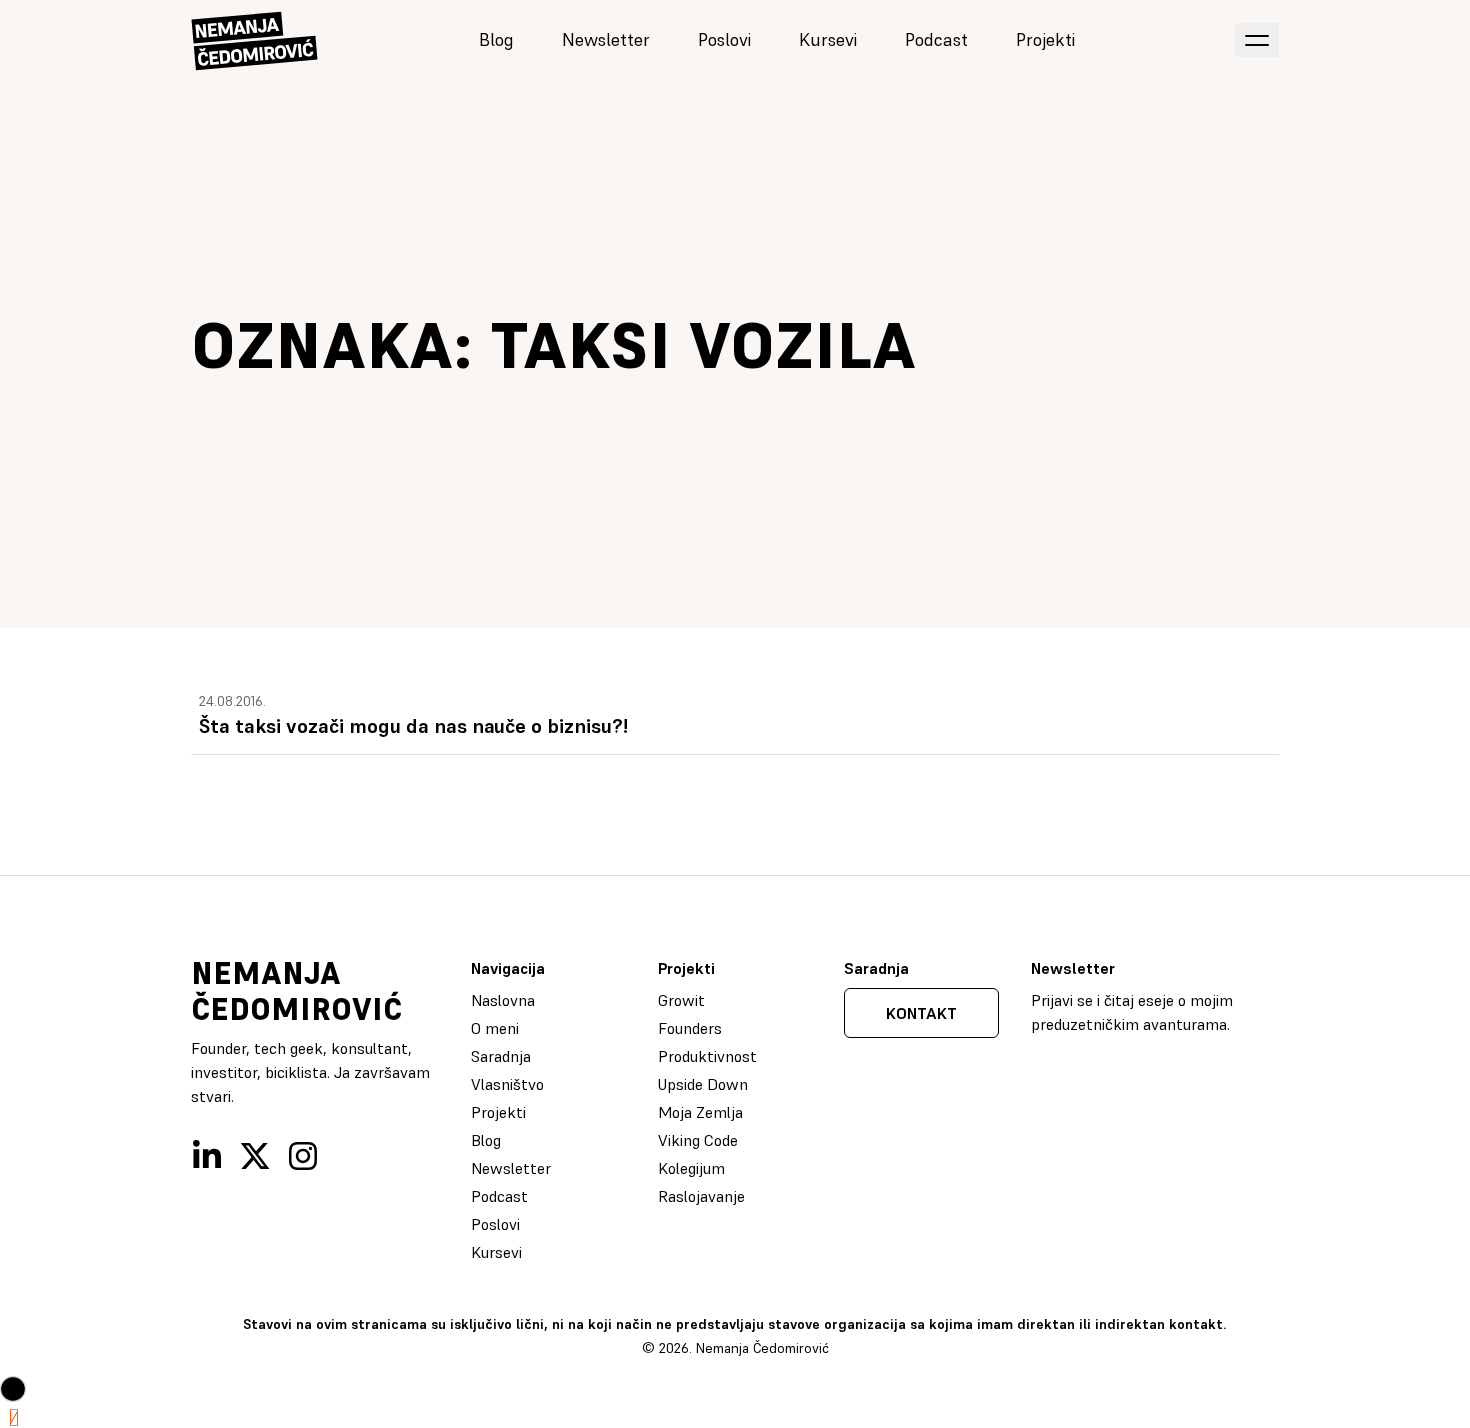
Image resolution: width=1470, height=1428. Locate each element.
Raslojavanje (701, 1196)
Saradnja (501, 1056)
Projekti (1045, 39)
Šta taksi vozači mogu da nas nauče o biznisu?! (413, 726)
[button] (13, 1389)
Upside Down (703, 1084)
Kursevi (828, 39)
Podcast (936, 39)
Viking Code (698, 1140)
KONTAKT (921, 1013)
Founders (690, 1028)
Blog (496, 39)
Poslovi (724, 39)
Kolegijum (691, 1168)
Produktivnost (707, 1056)
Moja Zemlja (700, 1112)
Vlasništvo (507, 1084)
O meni (495, 1028)
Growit (681, 1000)
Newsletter (606, 39)
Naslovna (503, 1000)
